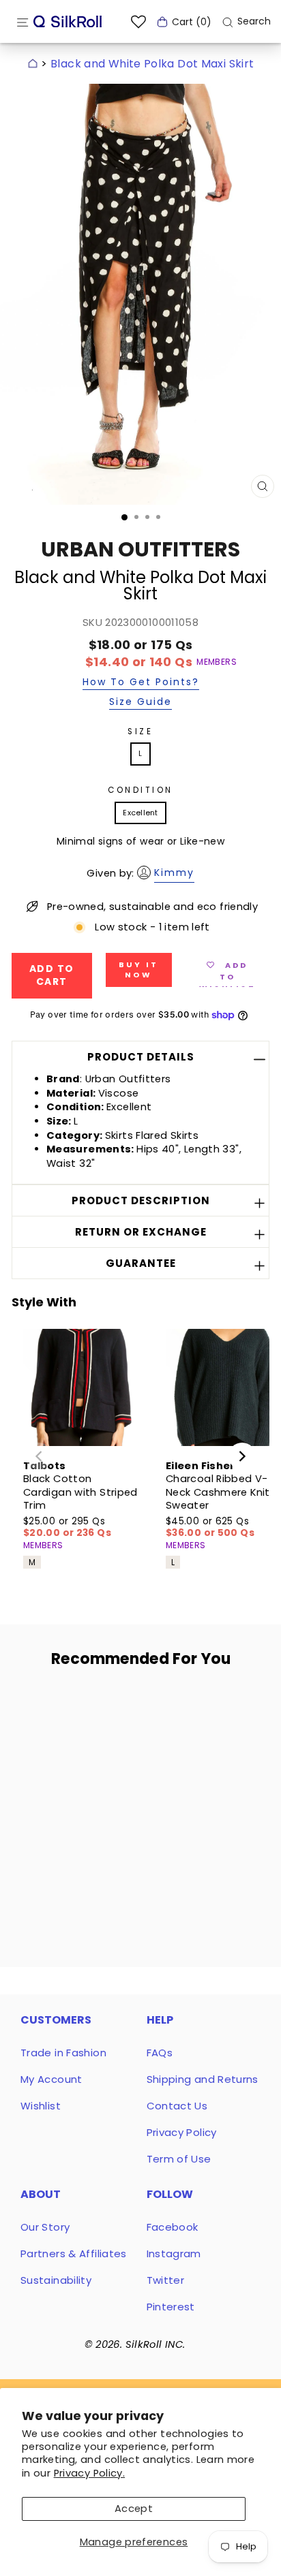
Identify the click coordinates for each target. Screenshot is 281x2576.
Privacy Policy (182, 2132)
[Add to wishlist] (102, 1704)
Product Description (141, 1200)
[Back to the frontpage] (33, 64)
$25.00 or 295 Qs (67, 1527)
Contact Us (177, 2106)
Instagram (174, 2253)
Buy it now (139, 970)
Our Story (45, 2227)
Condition (140, 790)
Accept (134, 2509)
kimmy (174, 873)
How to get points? (141, 683)
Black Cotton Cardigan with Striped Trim (80, 1492)
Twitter (166, 2280)
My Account (51, 2079)
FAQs (160, 2053)
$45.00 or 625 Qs (210, 1527)
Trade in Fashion (63, 2053)
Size (140, 732)
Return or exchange (141, 1232)
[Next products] (242, 1456)
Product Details (141, 1057)
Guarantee (141, 1263)
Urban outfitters (140, 549)
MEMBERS (217, 662)
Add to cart (70, 1816)
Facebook (173, 2227)
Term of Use (179, 2159)
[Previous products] (39, 1456)
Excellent (140, 813)
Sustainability (56, 2280)
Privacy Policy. (90, 2473)
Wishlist (41, 2106)
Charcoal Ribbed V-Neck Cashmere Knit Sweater (218, 1492)
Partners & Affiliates (74, 2253)
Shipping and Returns (203, 2079)
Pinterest (171, 2307)
